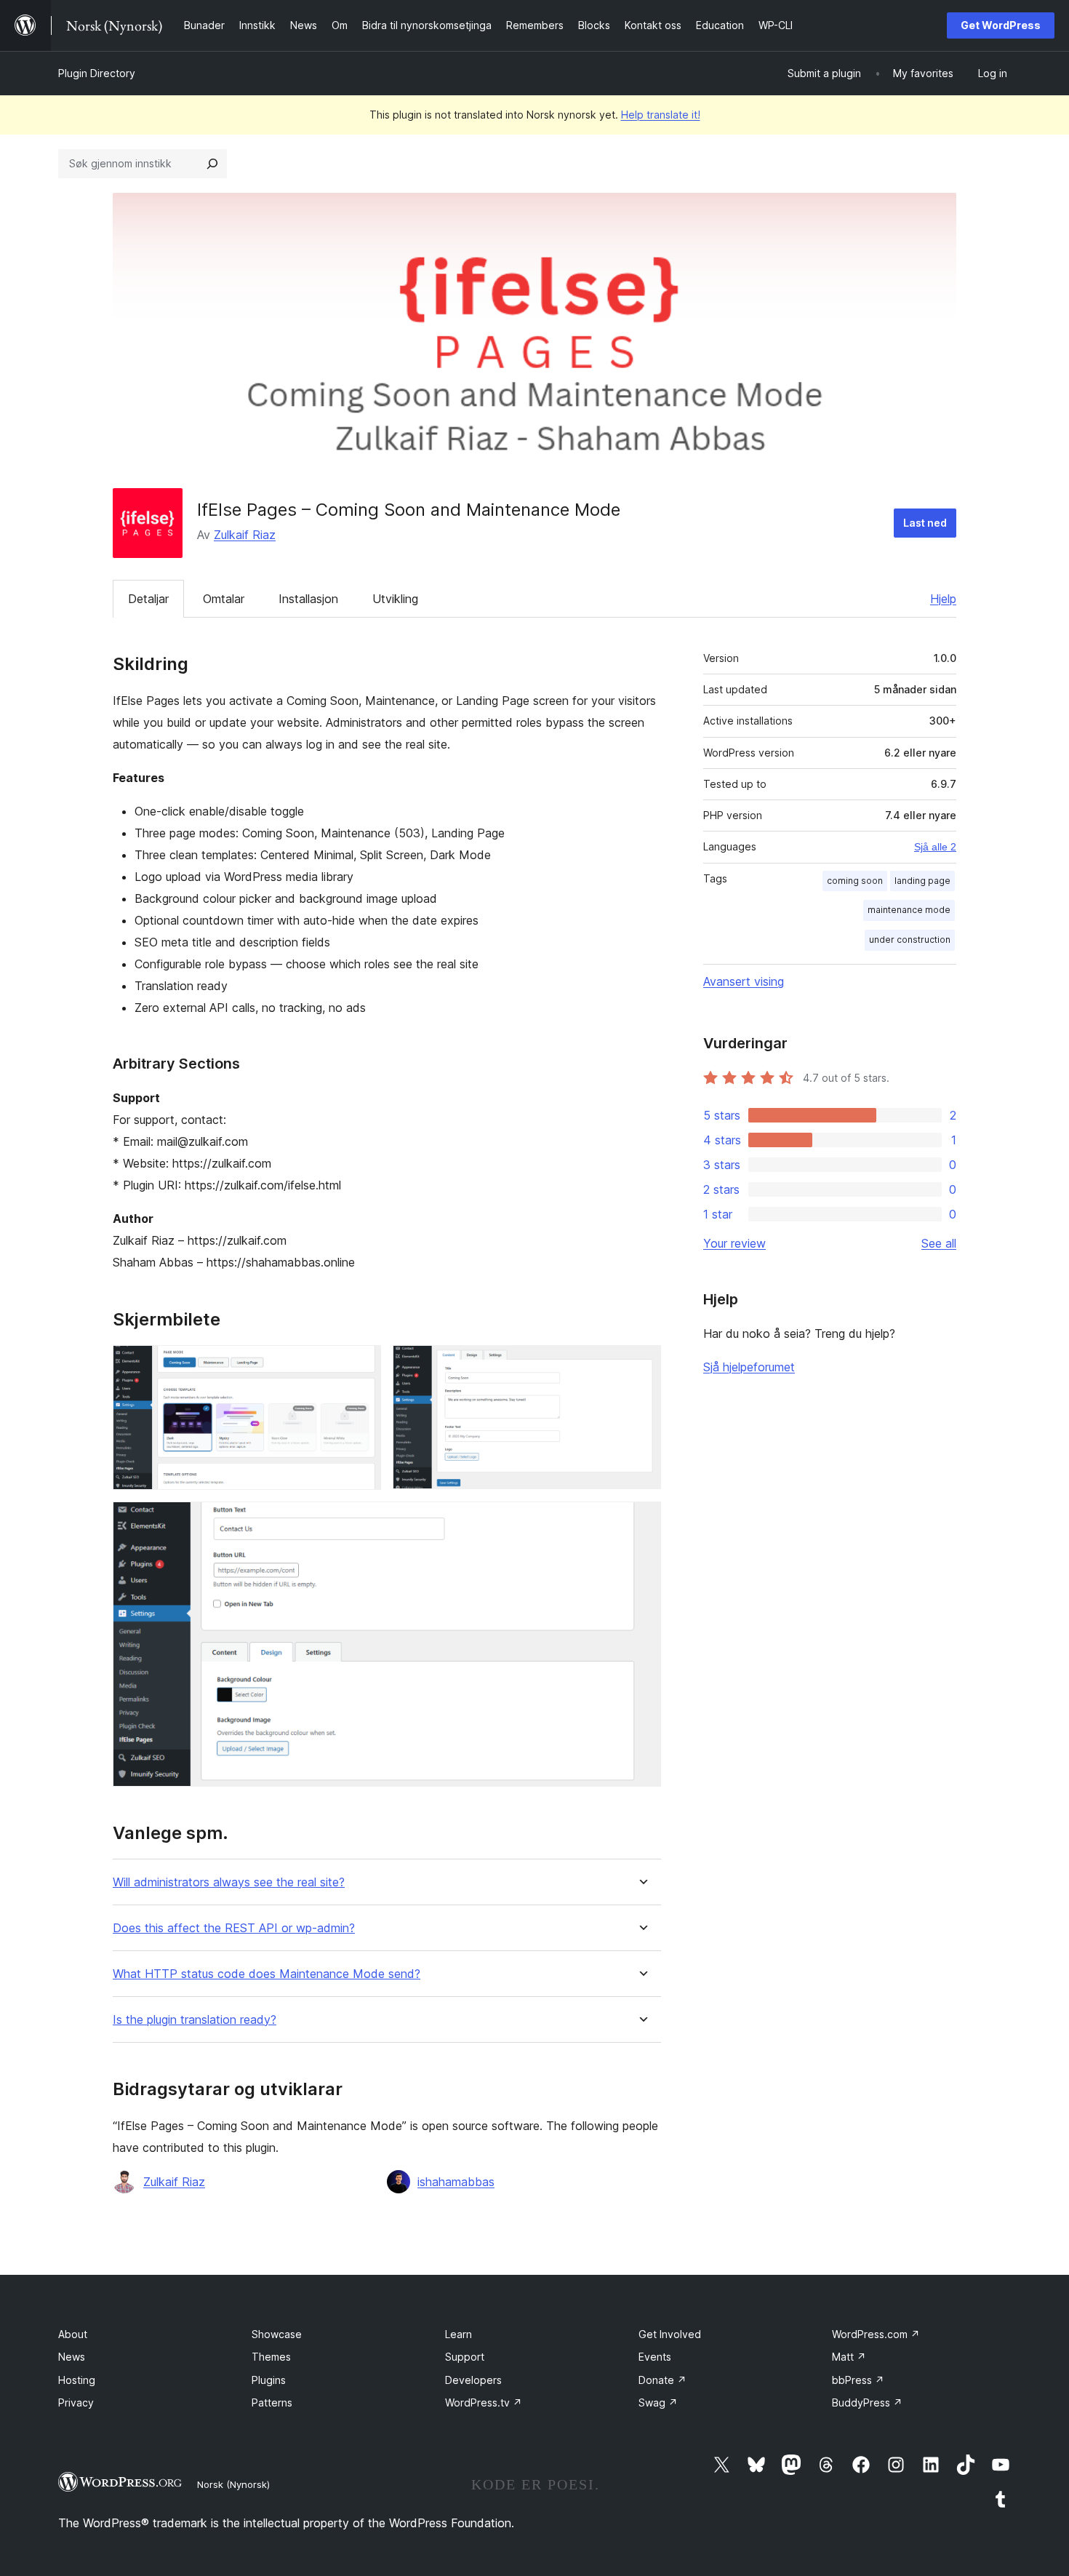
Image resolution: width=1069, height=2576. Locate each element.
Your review (734, 1243)
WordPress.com (876, 2334)
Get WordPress (1001, 25)
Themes (271, 2357)
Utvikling (395, 599)
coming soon (855, 881)
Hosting (77, 2380)
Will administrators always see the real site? (229, 1882)
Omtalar (224, 599)
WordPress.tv (484, 2402)
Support (465, 2357)
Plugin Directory (97, 73)
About (73, 2334)
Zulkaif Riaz (245, 535)
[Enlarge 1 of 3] (361, 1365)
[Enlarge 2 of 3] (641, 1365)
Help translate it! (661, 115)
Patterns (272, 2402)
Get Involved (670, 2334)
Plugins (269, 2380)
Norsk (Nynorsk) (233, 2484)
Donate (662, 2380)
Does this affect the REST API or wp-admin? (234, 1928)
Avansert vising (744, 981)
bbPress (858, 2380)
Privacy (76, 2402)
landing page (922, 881)
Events (655, 2357)
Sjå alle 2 (935, 847)
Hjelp (943, 599)
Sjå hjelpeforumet (749, 1367)
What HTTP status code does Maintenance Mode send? (267, 1974)
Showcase (277, 2334)
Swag (658, 2402)
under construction (910, 940)
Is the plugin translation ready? (195, 2020)
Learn (459, 2334)
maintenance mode (909, 910)
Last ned (925, 523)
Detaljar (148, 599)
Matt (849, 2357)
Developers (473, 2380)
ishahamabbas (456, 2182)
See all (939, 1243)
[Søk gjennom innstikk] (212, 164)
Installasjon (308, 599)
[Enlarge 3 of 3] (641, 1521)
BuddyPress (867, 2402)
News (72, 2357)
